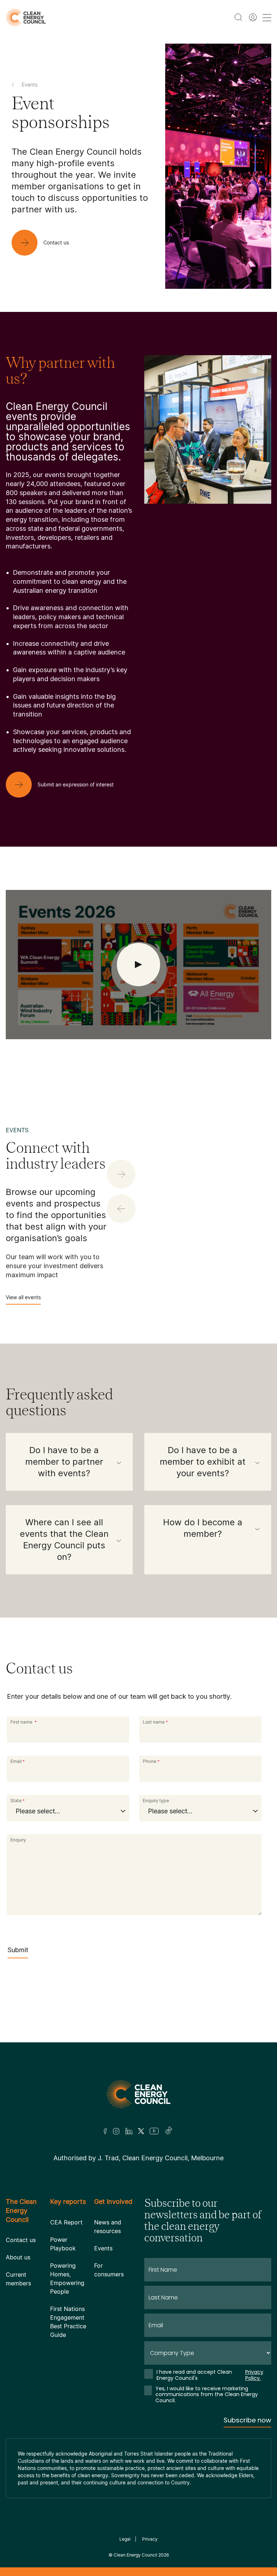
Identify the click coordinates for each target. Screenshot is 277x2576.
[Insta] (116, 2131)
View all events (23, 1297)
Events (103, 2248)
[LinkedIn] (129, 2131)
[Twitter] (141, 2131)
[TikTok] (169, 2131)
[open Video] (138, 965)
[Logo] (138, 2094)
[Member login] (253, 17)
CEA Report (66, 2222)
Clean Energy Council (135, 2555)
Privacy (150, 2539)
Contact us (21, 2240)
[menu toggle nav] (267, 17)
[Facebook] (105, 2131)
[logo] (26, 17)
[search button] (238, 17)
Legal (125, 2539)
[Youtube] (154, 2131)
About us (18, 2257)
